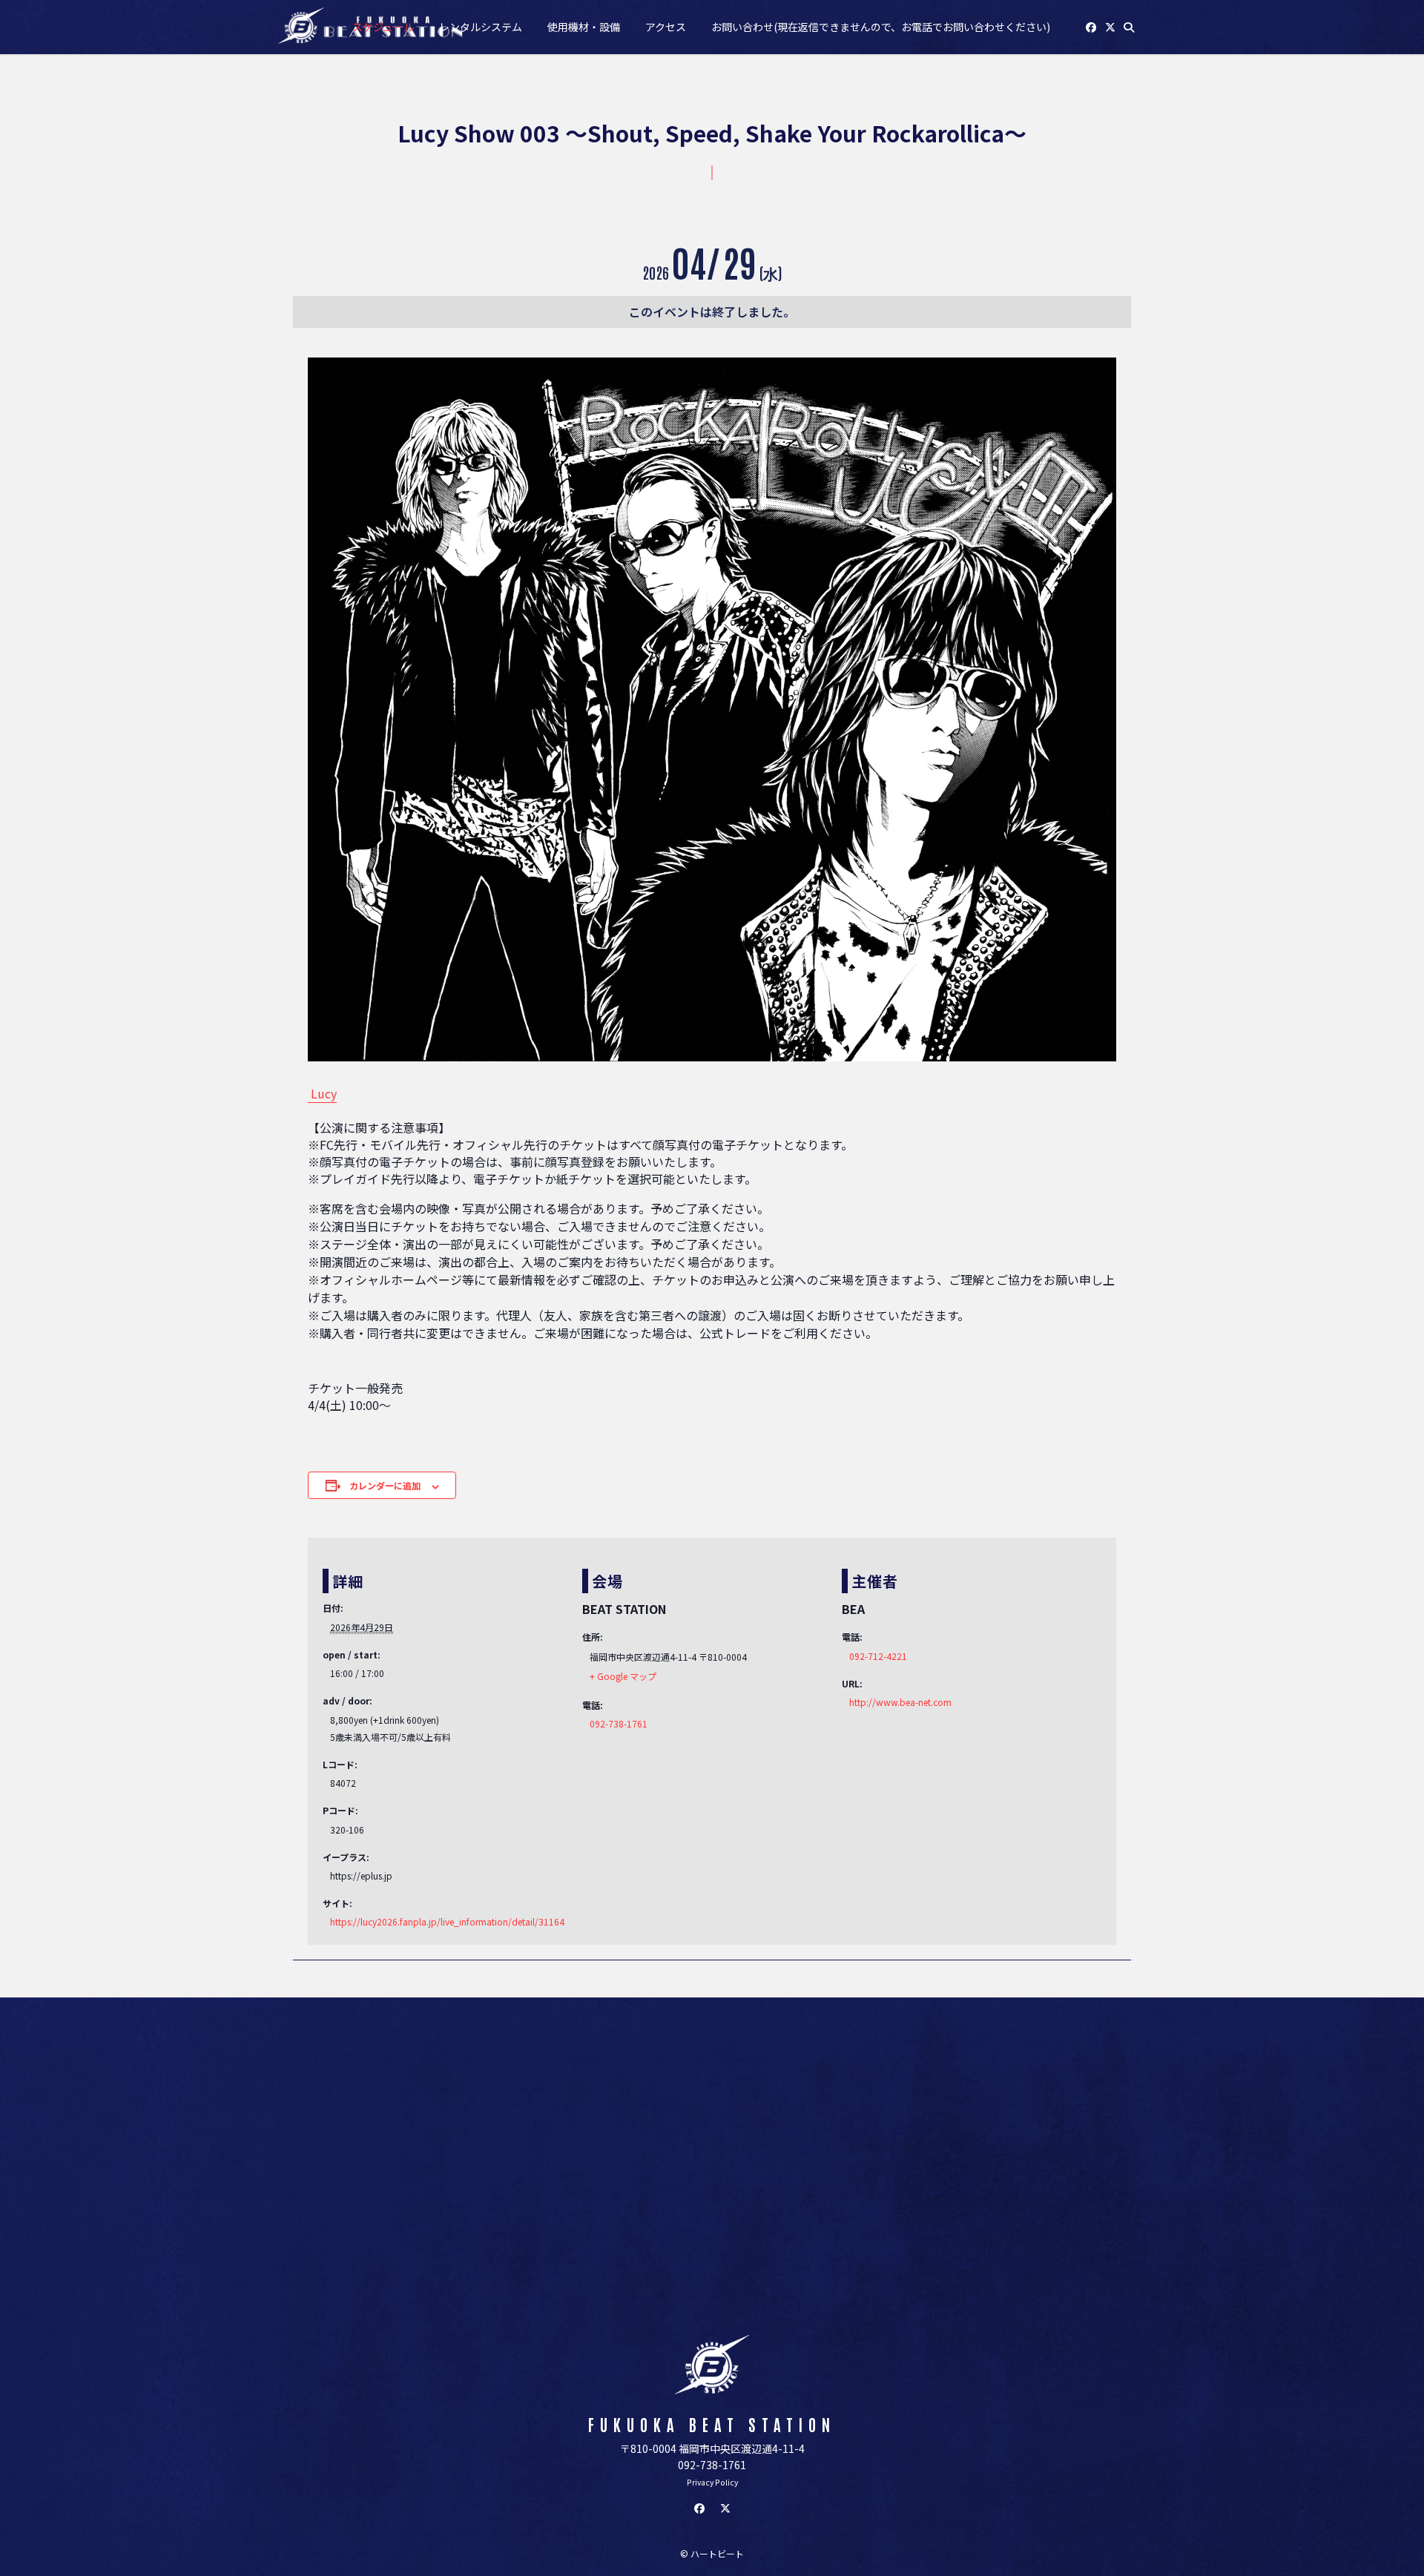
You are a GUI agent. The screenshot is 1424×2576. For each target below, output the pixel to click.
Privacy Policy (712, 2482)
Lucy (322, 1093)
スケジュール (383, 27)
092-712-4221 (878, 1656)
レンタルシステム (481, 27)
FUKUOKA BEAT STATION (712, 2424)
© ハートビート (712, 2553)
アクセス (666, 27)
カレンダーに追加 (385, 1485)
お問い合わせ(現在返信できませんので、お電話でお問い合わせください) (881, 27)
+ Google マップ (623, 1676)
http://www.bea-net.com (900, 1702)
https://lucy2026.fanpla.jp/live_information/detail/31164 (447, 1921)
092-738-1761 (619, 1723)
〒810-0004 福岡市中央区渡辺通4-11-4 (712, 2448)
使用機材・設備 (584, 27)
